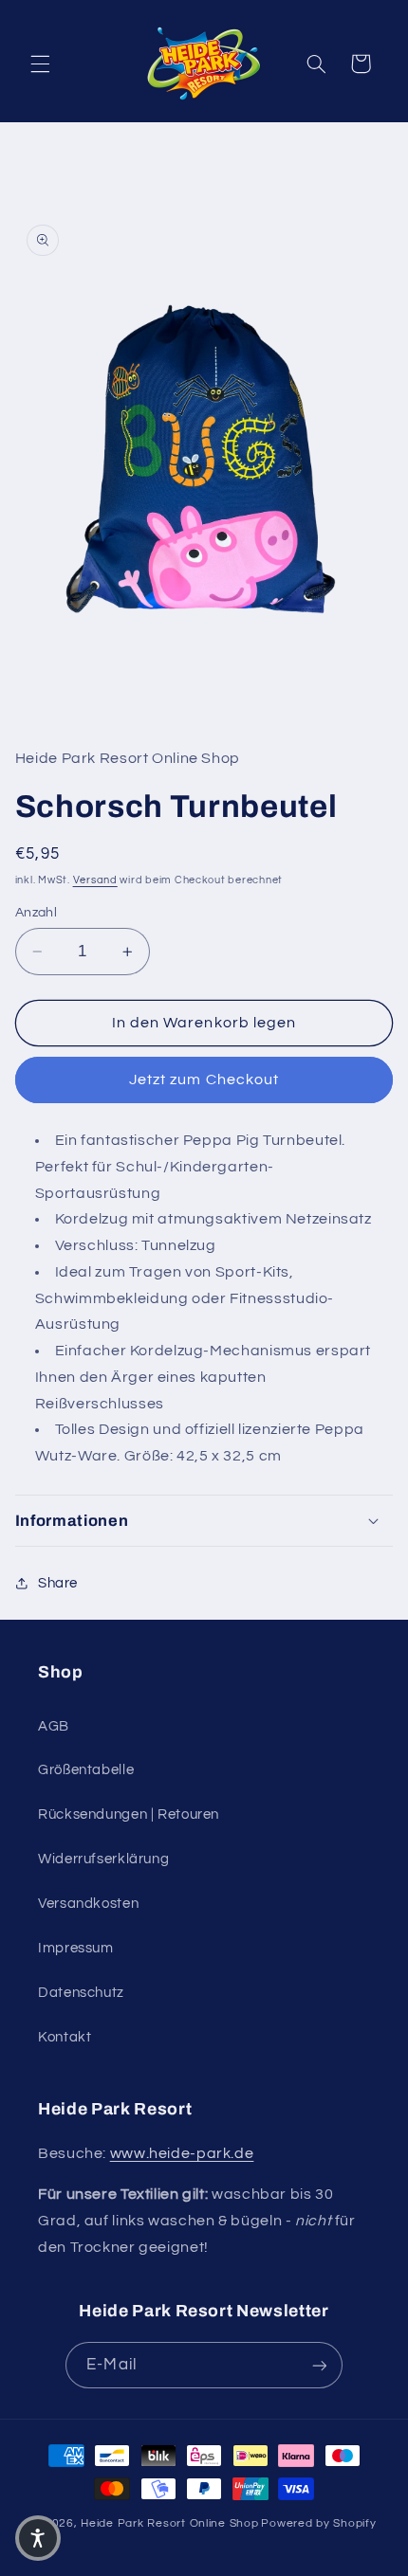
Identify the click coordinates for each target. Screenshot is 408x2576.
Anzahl (37, 913)
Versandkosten (88, 1904)
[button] (40, 63)
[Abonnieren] (319, 2365)
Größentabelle (86, 1770)
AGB (54, 1726)
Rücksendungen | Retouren (129, 1814)
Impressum (76, 1948)
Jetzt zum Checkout (204, 1079)
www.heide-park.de (182, 2153)
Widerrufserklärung (103, 1859)
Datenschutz (81, 1993)
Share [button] (58, 1583)
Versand (95, 880)
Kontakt (65, 2037)
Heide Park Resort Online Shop (169, 2523)
